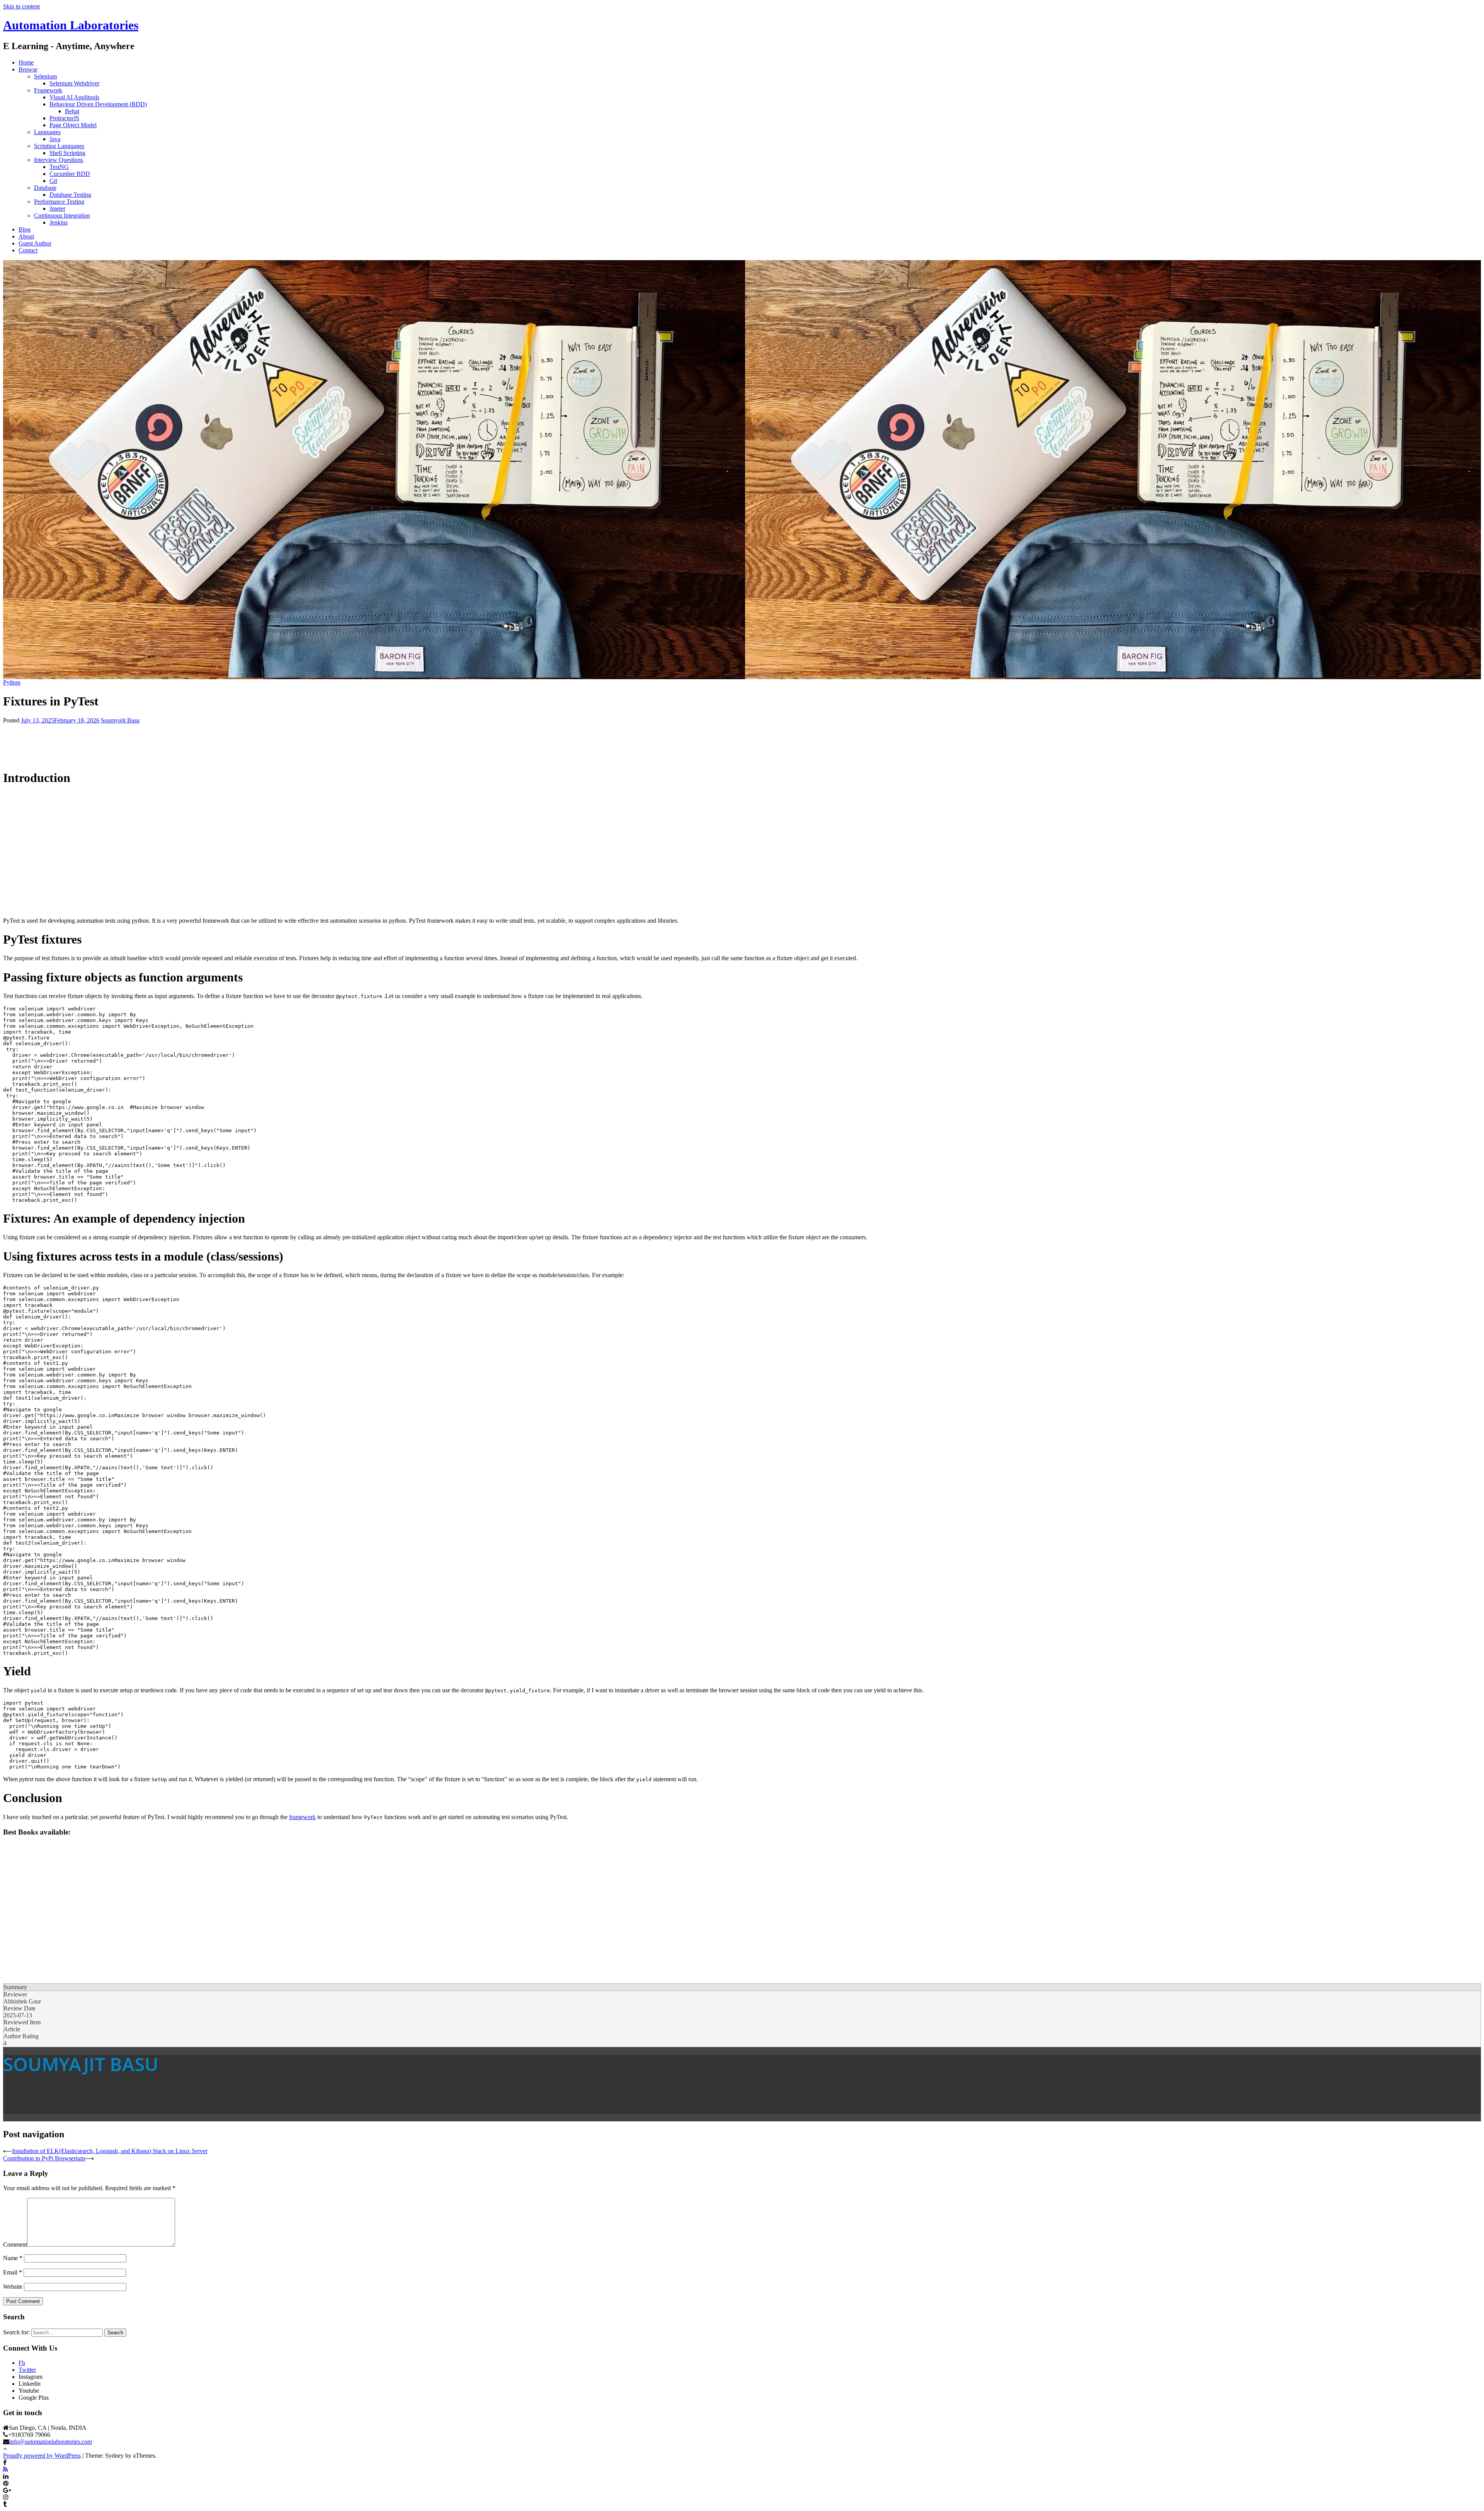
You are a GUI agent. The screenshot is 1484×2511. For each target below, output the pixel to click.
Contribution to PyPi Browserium (44, 2158)
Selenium (45, 76)
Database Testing (70, 195)
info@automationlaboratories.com (51, 2442)
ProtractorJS (64, 118)
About (26, 236)
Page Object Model (73, 125)
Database (45, 188)
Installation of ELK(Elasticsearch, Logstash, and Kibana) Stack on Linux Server (110, 2151)
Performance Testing (59, 202)
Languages (47, 132)
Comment (15, 2244)
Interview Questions (59, 160)
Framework (48, 90)
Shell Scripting (67, 153)
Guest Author (35, 243)
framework (302, 1817)
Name (13, 2258)
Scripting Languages (59, 146)
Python (12, 682)
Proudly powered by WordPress (42, 2456)
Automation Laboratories (71, 25)
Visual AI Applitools (74, 97)
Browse (28, 69)
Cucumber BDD (70, 174)
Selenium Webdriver (74, 83)
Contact (28, 250)
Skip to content (21, 6)
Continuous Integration (62, 215)
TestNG (59, 167)
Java (55, 139)
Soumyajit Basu (120, 720)
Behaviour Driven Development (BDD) (98, 104)
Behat (72, 111)
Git (53, 181)
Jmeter (57, 209)
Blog (25, 229)
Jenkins (59, 222)
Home (26, 62)
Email (13, 2272)
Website (13, 2287)
